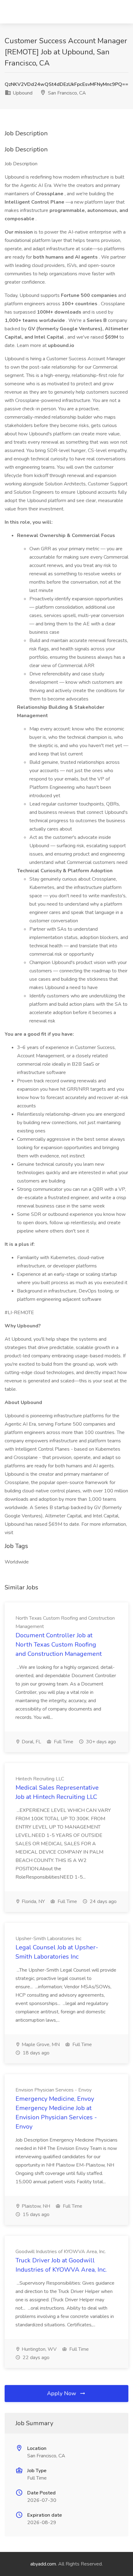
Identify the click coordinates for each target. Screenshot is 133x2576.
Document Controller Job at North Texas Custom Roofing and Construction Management (59, 1645)
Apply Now (62, 2393)
